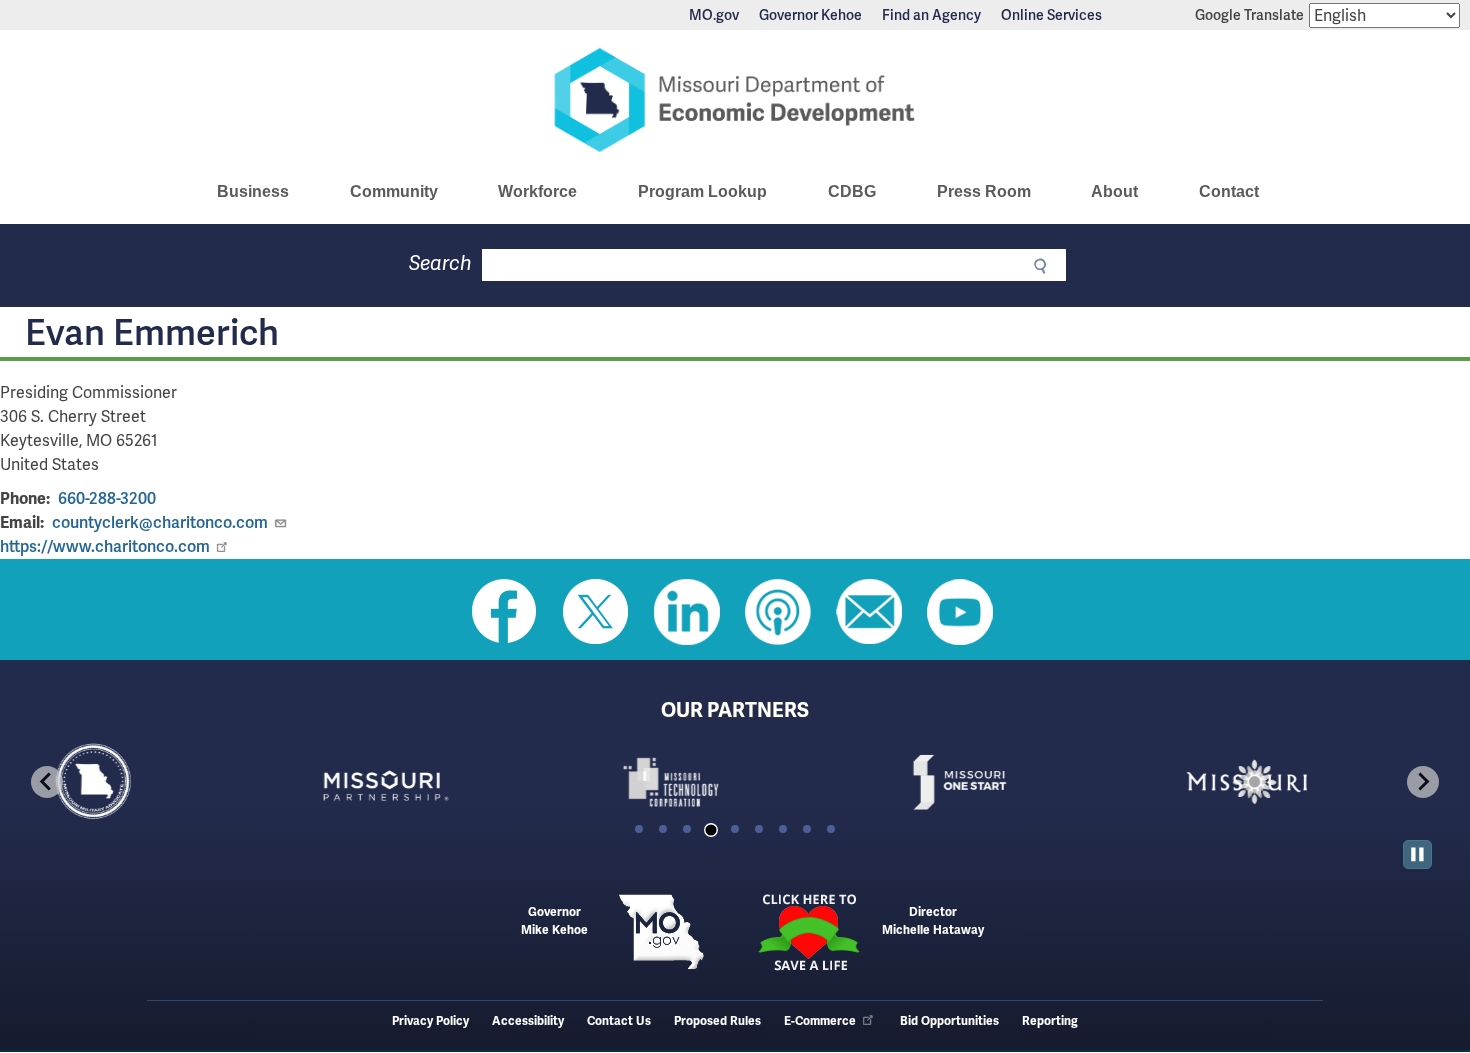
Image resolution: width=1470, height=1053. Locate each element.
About (1114, 191)
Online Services (1051, 15)
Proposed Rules (717, 1021)
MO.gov (714, 15)
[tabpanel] (159, 782)
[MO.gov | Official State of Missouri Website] (661, 932)
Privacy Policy (430, 1021)
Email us (869, 612)
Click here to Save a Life (808, 932)
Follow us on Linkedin (687, 612)
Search (440, 263)
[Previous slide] (47, 782)
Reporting (1050, 1021)
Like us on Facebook (505, 612)
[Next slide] (1423, 782)
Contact (1229, 191)
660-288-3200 (107, 498)
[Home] (735, 100)
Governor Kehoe (810, 15)
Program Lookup (702, 191)
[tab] (639, 829)
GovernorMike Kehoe (554, 921)
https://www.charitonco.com (105, 546)
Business (253, 191)
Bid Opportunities (949, 1021)
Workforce (537, 191)
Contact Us (619, 1021)
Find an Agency (931, 15)
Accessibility (528, 1021)
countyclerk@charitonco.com (160, 522)
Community (394, 191)
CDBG (852, 191)
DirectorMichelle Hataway (933, 921)
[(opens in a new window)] (447, 782)
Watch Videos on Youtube (960, 612)
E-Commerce (820, 1021)
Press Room (984, 191)
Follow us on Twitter (596, 612)
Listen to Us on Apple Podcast (778, 612)
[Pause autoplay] (1417, 854)
